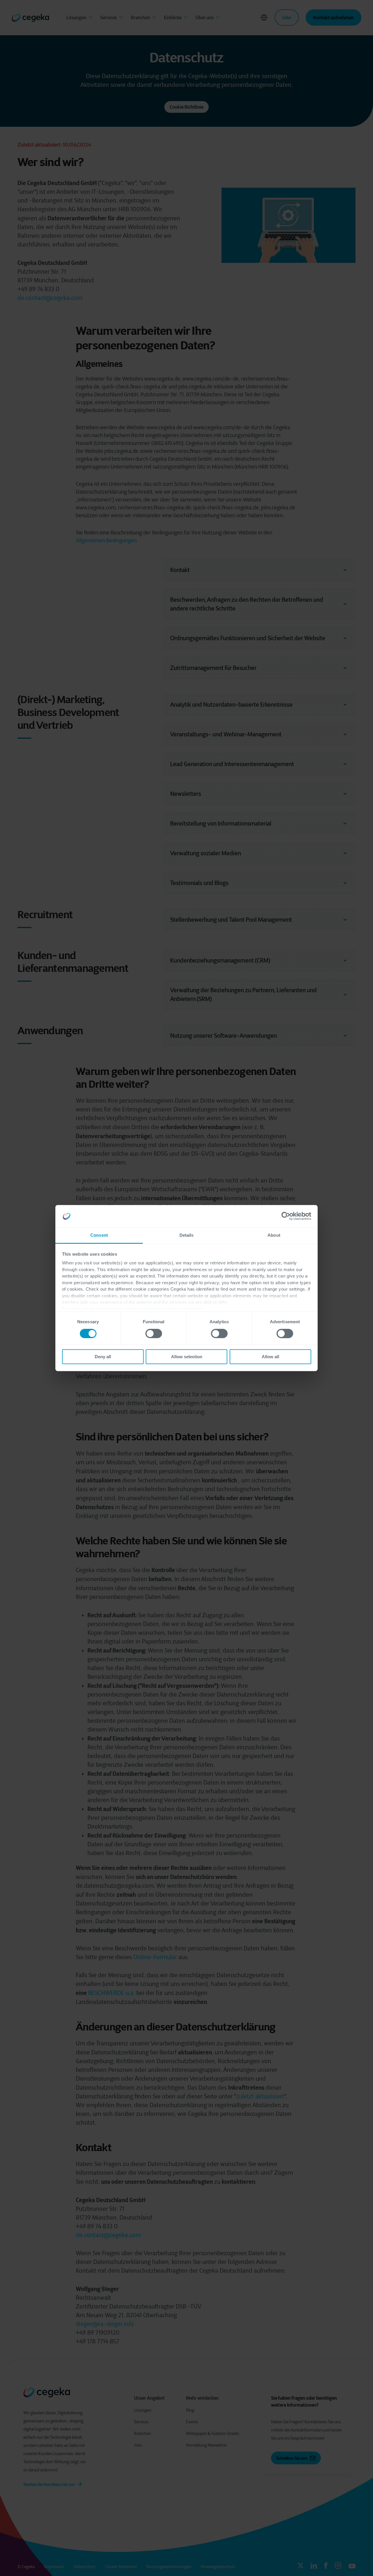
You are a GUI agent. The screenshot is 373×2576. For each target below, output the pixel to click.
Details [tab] (187, 1235)
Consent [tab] (99, 1235)
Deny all (103, 1357)
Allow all (270, 1357)
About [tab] (274, 1235)
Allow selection (187, 1357)
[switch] (154, 1333)
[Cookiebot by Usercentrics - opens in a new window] (286, 1216)
